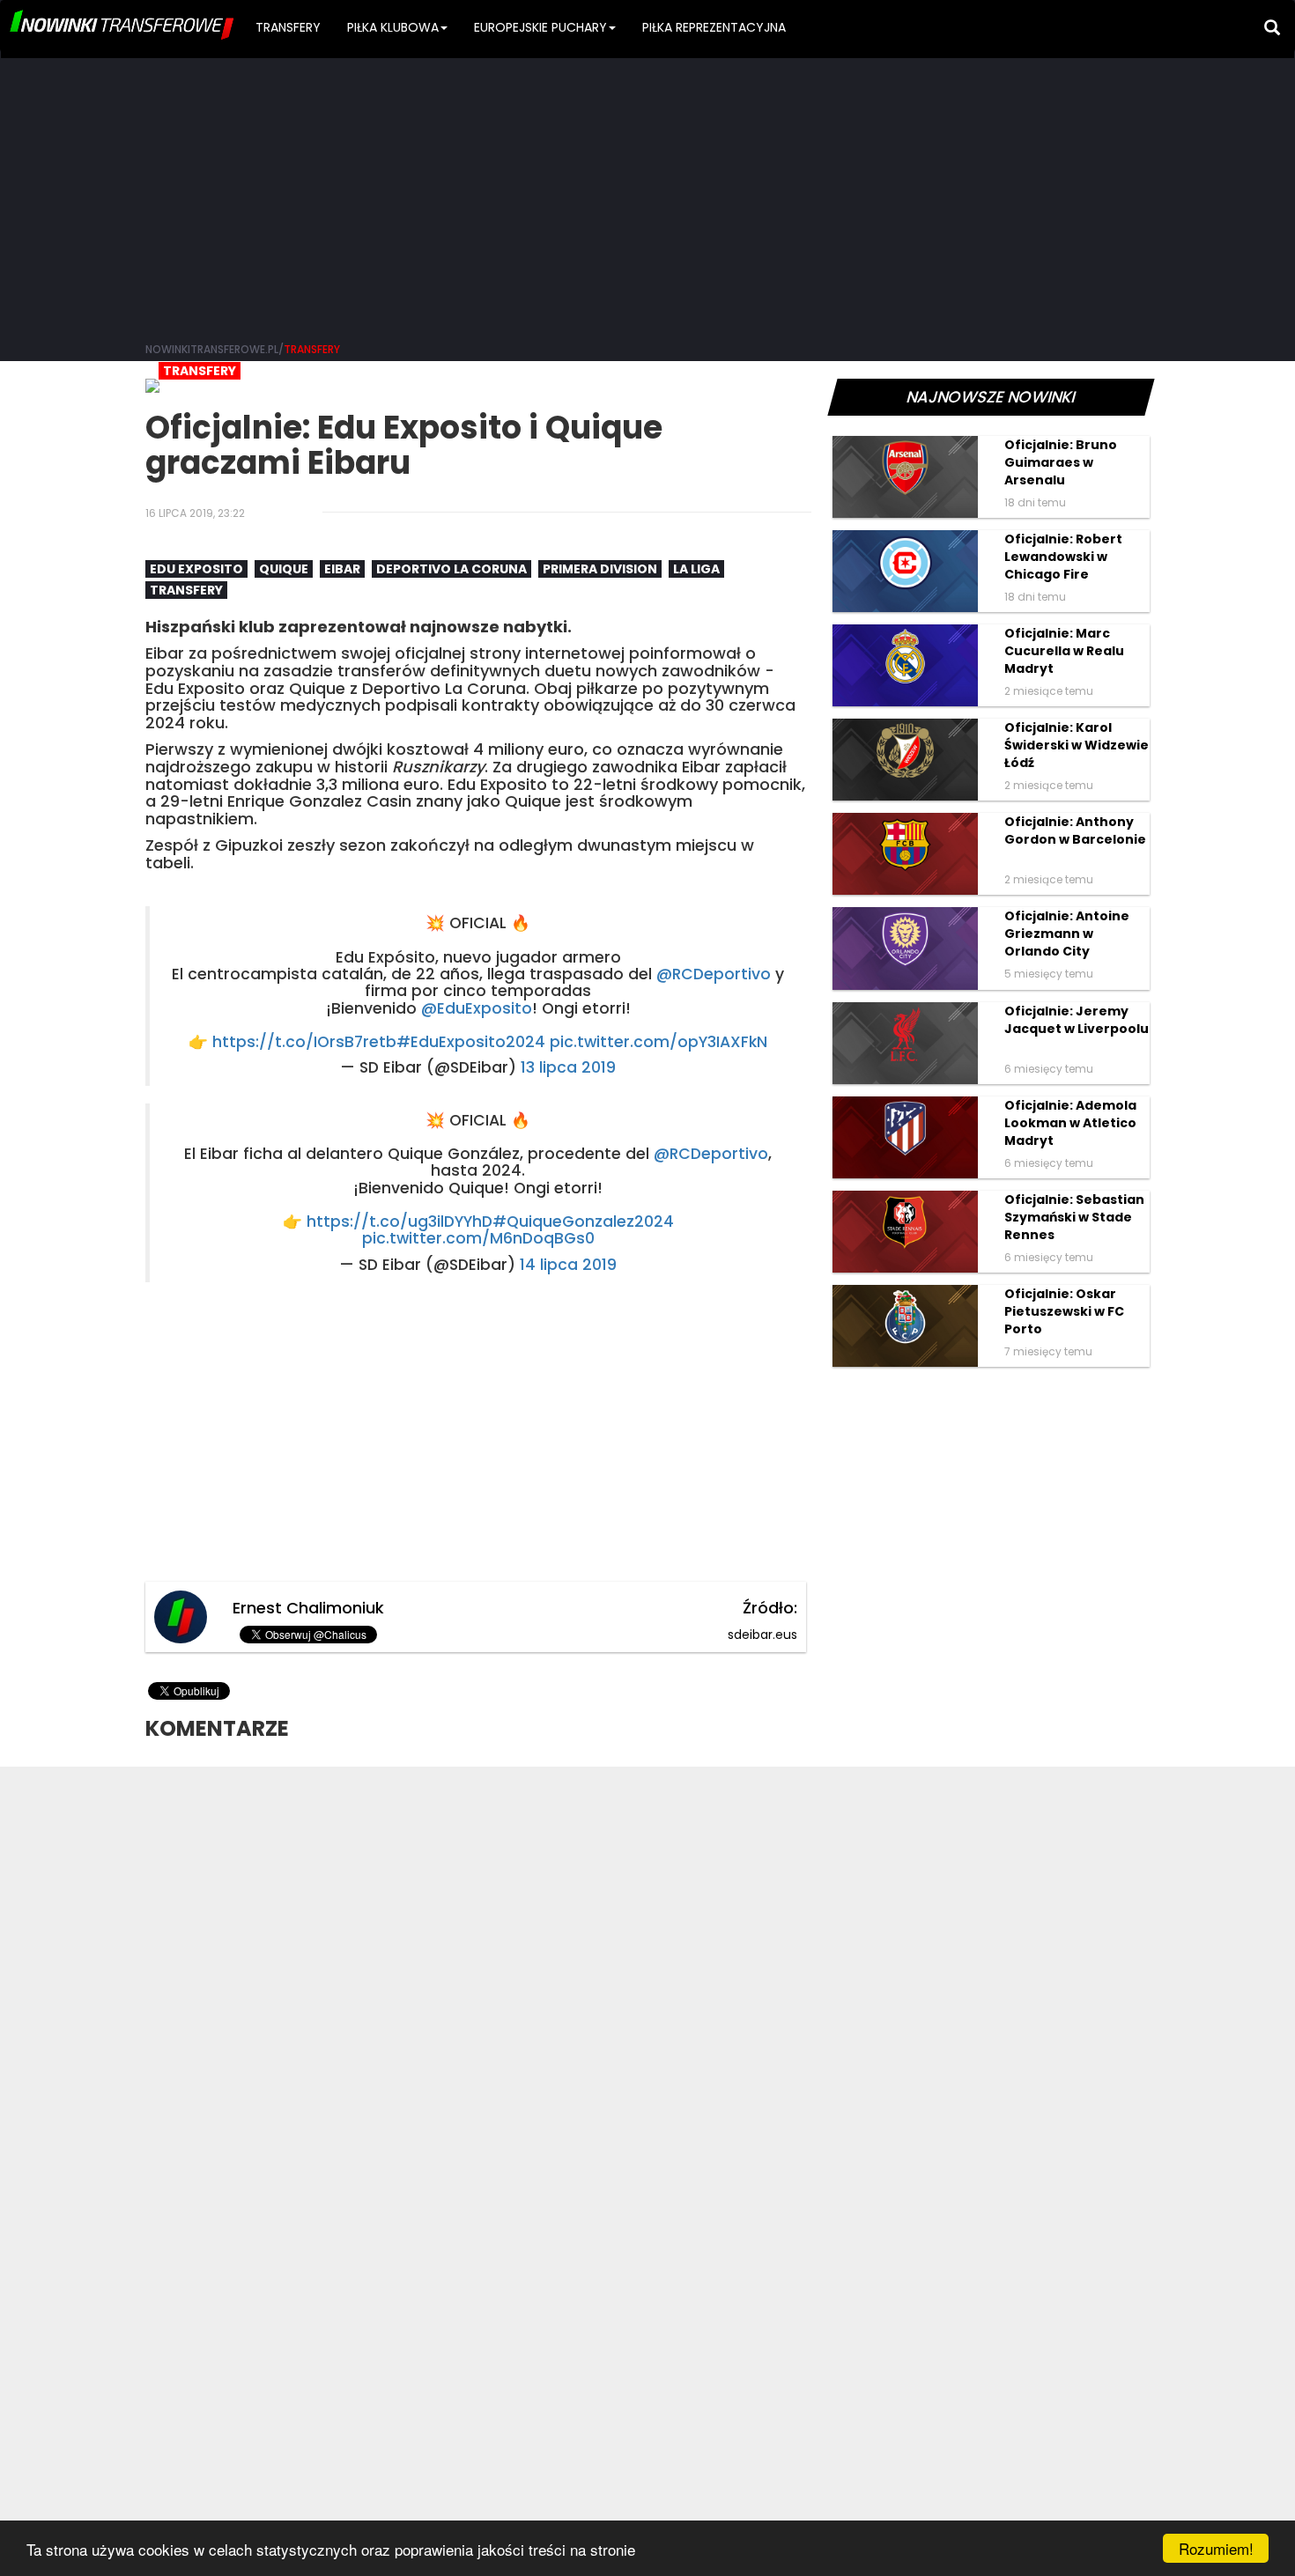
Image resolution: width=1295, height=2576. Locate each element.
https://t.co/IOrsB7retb (304, 1042)
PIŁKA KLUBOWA (393, 27)
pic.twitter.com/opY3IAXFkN (659, 1042)
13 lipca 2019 (568, 1067)
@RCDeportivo (714, 974)
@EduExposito (477, 1008)
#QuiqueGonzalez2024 (583, 1222)
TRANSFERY (288, 27)
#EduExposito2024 (471, 1042)
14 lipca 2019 (568, 1265)
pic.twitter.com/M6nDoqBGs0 (478, 1238)
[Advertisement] (647, 194)
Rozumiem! (1216, 2548)
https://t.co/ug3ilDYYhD (400, 1222)
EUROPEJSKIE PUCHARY (540, 27)
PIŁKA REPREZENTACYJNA (714, 27)
